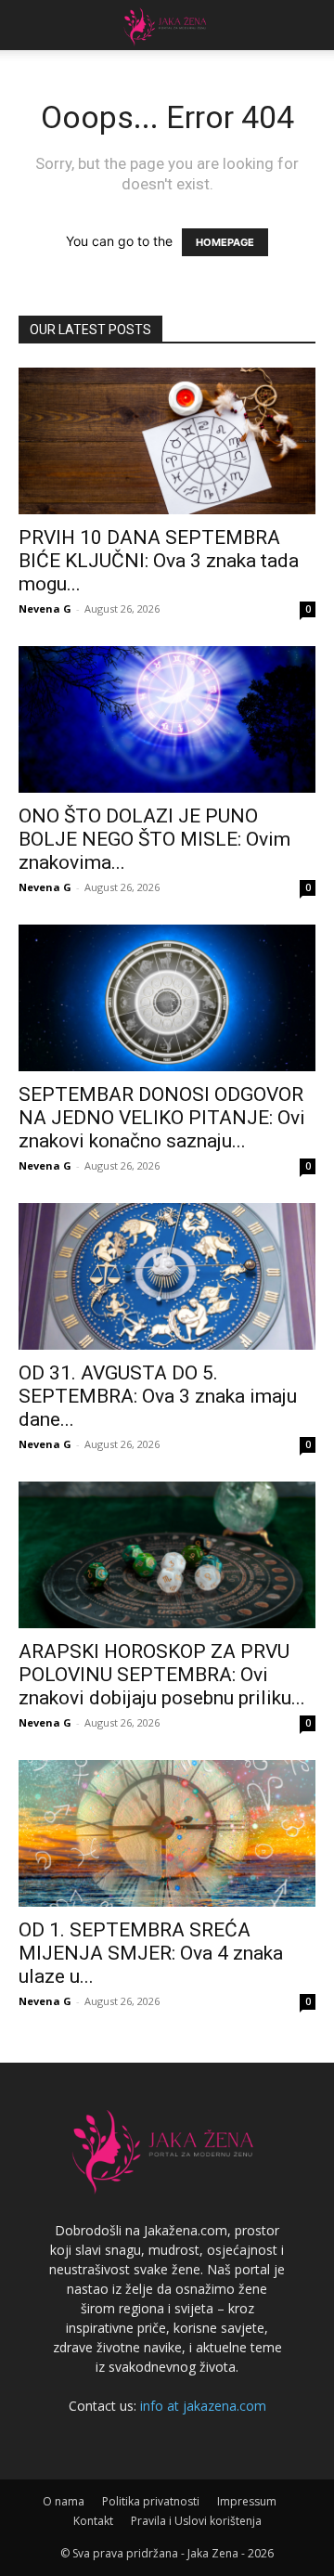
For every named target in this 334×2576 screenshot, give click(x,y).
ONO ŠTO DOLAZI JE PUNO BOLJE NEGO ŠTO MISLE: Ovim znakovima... (154, 839)
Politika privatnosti (151, 2501)
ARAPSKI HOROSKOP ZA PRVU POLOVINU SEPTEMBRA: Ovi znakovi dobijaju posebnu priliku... (162, 1675)
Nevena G (45, 608)
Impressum (247, 2501)
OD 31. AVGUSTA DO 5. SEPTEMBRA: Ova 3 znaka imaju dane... (158, 1396)
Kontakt (93, 2521)
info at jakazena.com (203, 2406)
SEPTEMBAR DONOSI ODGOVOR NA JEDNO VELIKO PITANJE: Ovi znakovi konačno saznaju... (162, 1118)
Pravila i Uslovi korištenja (196, 2521)
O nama (64, 2501)
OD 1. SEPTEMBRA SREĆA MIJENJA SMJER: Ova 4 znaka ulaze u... (151, 1953)
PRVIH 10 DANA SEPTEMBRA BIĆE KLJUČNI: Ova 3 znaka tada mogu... (159, 561)
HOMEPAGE (225, 242)
